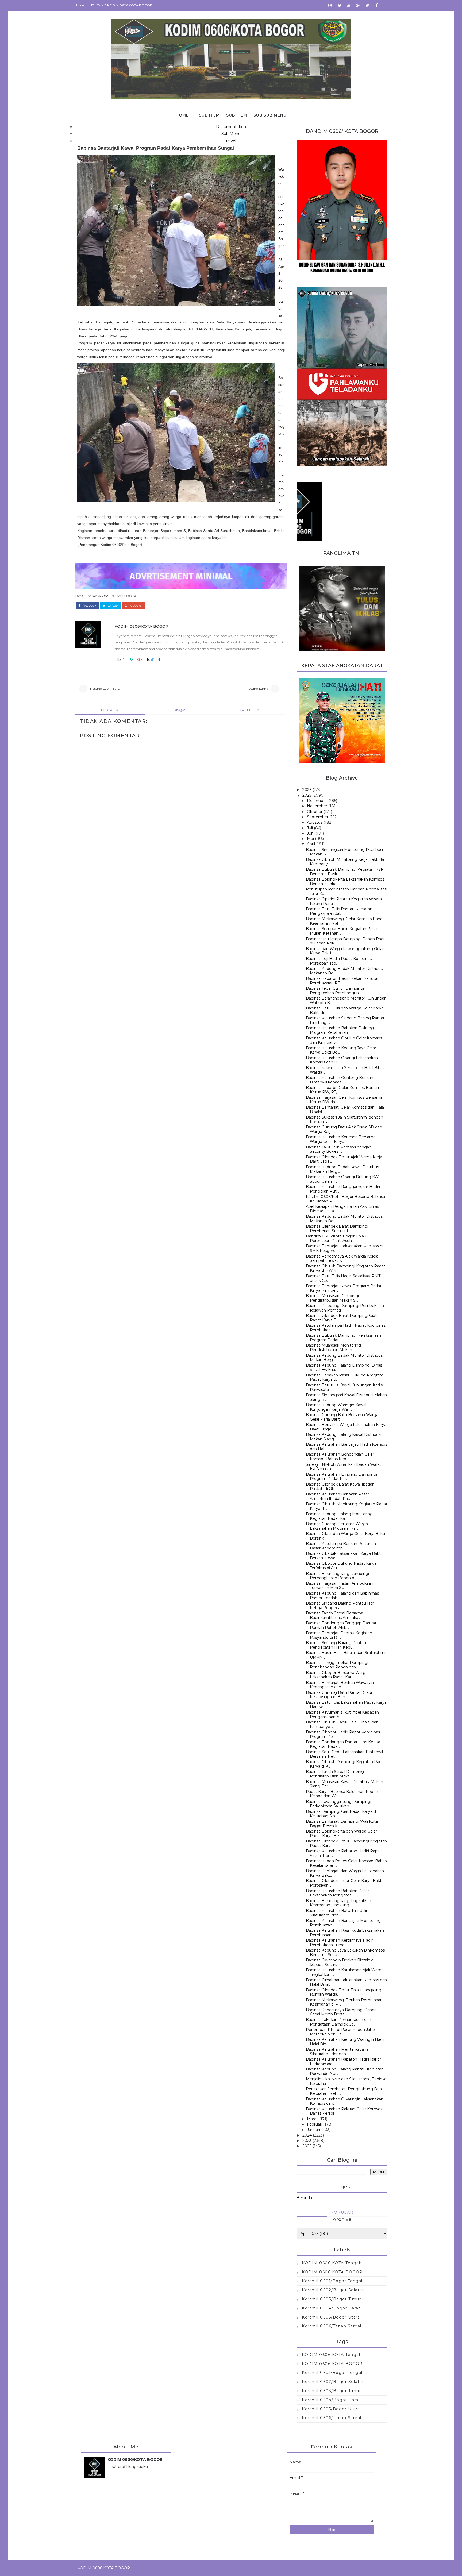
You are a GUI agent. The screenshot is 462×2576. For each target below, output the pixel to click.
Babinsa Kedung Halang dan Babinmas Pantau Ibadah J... (342, 1596)
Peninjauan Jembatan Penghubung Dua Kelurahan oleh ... (344, 2091)
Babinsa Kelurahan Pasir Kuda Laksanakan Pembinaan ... (345, 1933)
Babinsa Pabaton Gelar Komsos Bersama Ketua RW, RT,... (344, 1090)
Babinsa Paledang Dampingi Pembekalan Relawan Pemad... (345, 1308)
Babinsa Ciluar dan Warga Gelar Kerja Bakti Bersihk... (345, 1536)
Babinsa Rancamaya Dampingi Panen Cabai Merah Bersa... (341, 2012)
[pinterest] (339, 5)
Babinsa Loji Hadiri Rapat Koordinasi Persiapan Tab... (339, 961)
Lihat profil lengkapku (128, 2467)
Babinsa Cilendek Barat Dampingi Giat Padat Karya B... (341, 1318)
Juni (311, 833)
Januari (313, 2130)
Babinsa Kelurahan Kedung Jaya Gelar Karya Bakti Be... (341, 1050)
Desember (317, 801)
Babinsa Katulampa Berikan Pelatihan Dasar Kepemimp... (341, 1546)
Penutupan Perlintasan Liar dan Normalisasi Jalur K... (346, 891)
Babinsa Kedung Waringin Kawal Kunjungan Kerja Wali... (336, 1407)
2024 (307, 2135)
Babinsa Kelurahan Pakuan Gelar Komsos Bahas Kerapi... (344, 2111)
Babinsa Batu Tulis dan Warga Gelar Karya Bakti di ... (345, 1010)
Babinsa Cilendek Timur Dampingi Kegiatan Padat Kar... (346, 1843)
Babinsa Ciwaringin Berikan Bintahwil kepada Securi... (340, 1962)
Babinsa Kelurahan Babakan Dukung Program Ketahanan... (340, 1030)
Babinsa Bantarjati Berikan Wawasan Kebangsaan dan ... (340, 1685)
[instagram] (330, 5)
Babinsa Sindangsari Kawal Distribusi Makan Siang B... (346, 1397)
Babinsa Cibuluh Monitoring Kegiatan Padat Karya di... (347, 1506)
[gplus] (358, 5)
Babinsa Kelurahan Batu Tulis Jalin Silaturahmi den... (337, 1913)
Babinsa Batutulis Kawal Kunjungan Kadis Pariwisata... (344, 1387)
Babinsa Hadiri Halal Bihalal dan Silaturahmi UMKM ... (346, 1655)
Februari (315, 2124)
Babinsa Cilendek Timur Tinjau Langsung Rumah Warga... (344, 1992)
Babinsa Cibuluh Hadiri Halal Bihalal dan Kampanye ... (342, 1724)
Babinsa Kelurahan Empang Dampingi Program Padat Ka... (341, 1477)
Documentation (231, 127)
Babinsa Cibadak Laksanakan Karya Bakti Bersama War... (344, 1556)
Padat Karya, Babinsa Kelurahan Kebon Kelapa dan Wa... (342, 1794)
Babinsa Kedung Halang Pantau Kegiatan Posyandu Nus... (345, 2071)
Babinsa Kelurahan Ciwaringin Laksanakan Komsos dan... (345, 2101)
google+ (136, 606)
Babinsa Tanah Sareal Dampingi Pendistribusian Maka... (335, 1774)
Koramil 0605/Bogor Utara (111, 596)
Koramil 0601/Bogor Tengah (333, 2281)
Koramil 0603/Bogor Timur (331, 2299)
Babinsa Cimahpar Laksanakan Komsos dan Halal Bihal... (346, 1982)
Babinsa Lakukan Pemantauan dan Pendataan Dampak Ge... (338, 2022)
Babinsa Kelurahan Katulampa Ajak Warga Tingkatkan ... (345, 1972)
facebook (89, 606)
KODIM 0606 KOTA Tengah (332, 2263)
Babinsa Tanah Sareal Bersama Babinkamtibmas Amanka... (334, 1615)
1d (149, 660)
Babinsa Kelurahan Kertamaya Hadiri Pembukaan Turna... (340, 1943)
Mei (310, 839)
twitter (112, 606)
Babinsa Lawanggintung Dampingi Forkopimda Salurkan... (338, 1804)
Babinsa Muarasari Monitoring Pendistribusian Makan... (333, 1347)
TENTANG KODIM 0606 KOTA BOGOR (122, 5)
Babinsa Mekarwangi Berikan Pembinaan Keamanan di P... (344, 2002)
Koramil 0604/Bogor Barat (331, 2308)
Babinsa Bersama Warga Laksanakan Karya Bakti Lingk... (346, 1427)
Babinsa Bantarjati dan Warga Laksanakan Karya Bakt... (345, 1873)
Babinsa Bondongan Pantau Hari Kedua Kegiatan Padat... (343, 1744)
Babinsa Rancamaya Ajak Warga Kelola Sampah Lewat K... (342, 1258)
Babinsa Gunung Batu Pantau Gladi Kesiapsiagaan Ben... (339, 1695)
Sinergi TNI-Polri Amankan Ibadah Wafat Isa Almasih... (344, 1467)
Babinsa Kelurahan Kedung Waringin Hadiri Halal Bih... (346, 2042)
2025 (307, 795)
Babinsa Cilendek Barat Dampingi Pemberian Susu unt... (337, 1229)
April (311, 844)
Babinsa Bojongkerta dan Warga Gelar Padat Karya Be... (341, 1833)
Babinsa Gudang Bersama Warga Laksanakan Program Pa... (337, 1526)
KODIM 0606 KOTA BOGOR (332, 2272)
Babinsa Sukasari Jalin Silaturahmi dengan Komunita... (344, 1119)
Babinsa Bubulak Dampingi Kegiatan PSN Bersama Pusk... (345, 872)
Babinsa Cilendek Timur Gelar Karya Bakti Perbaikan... (344, 1883)
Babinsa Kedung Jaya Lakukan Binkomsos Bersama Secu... (345, 1952)
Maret (313, 2119)
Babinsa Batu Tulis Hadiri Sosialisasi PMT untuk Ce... (343, 1278)
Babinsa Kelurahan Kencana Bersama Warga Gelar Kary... (341, 1139)
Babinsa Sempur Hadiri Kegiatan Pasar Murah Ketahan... (342, 931)
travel (231, 141)
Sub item (209, 115)
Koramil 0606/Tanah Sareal (332, 2326)
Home (79, 5)
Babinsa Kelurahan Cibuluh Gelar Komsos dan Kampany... (344, 1040)
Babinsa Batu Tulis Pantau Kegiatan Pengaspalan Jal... (339, 911)
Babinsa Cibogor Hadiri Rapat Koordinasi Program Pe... (343, 1734)
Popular (342, 2212)
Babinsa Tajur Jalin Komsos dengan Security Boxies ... (339, 1149)
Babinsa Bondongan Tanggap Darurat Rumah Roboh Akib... (341, 1625)
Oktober (315, 812)
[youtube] (349, 5)
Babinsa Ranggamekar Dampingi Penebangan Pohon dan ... (337, 1665)
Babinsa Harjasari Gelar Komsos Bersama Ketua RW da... (344, 1100)
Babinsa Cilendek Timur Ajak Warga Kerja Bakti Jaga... (344, 1159)
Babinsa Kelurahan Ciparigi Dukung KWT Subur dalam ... (343, 1179)
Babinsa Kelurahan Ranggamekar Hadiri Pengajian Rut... (343, 1189)
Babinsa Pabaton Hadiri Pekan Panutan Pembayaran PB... (343, 981)
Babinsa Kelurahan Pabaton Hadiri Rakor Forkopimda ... (343, 2062)
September (318, 817)
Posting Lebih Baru (105, 689)
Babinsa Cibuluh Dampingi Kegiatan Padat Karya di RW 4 (346, 1268)
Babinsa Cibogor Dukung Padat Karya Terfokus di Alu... (341, 1566)
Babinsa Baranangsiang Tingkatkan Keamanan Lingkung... (338, 1903)
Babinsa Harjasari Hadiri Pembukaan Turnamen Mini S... (340, 1586)
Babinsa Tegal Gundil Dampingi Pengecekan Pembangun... (335, 991)
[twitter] (367, 5)
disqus (180, 710)
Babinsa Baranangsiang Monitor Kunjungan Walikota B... (346, 1000)
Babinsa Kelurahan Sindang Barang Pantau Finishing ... (346, 1020)
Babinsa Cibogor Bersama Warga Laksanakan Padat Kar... (337, 1675)
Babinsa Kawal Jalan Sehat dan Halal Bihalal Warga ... (346, 1070)
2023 (307, 2141)
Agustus (315, 822)
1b (119, 660)
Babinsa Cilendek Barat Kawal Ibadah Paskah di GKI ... (340, 1486)
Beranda (304, 2198)
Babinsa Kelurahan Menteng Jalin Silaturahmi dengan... (337, 2052)
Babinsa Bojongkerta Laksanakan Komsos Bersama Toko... (345, 882)
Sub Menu (231, 134)
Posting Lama (257, 689)
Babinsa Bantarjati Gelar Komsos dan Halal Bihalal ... (345, 1110)
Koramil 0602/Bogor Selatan (333, 2290)
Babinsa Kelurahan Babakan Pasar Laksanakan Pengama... (337, 1893)
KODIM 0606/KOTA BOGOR (142, 626)
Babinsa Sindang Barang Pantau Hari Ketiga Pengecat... (340, 1605)
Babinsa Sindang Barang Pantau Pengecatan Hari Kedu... (336, 1645)
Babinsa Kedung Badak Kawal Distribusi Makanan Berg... (343, 1169)
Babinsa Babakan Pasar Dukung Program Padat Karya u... (345, 1377)
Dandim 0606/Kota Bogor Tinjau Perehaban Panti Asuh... (336, 1238)
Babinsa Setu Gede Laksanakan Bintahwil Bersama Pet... (344, 1754)
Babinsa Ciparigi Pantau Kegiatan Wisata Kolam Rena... (344, 901)
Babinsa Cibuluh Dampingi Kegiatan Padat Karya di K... (346, 1764)
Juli (310, 828)
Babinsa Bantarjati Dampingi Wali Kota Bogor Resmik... (342, 1824)
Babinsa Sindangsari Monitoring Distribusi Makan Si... (344, 852)
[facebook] (377, 5)
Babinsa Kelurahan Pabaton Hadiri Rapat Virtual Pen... (344, 1853)
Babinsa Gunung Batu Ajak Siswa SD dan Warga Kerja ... (344, 1129)
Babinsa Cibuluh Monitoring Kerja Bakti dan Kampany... (346, 862)
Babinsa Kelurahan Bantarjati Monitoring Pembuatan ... (343, 1923)
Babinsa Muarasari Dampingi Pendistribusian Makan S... (332, 1298)
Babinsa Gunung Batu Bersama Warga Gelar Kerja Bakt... (342, 1417)
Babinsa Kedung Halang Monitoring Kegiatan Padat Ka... (339, 1516)
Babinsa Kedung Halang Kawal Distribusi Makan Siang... (344, 1437)
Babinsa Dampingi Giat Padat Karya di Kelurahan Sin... (341, 1814)
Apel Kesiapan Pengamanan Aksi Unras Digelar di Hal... (342, 1209)
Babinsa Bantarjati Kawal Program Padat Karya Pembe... (344, 1288)
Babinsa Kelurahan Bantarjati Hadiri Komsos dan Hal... (346, 1447)
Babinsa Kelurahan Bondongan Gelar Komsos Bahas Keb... (340, 1457)
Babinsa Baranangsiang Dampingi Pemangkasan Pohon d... (337, 1576)
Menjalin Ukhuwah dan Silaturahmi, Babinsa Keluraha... (346, 2081)
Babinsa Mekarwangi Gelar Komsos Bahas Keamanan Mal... (345, 921)
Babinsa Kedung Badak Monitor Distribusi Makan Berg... (345, 1358)
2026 (307, 790)
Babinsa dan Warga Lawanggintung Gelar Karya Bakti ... (345, 951)
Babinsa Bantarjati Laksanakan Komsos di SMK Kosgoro (344, 1248)
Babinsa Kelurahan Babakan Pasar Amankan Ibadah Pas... (337, 1496)
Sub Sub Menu (270, 115)
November (317, 806)
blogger (110, 710)
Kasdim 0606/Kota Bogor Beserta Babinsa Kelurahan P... (345, 1199)
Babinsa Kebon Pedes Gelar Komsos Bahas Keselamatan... (346, 1863)
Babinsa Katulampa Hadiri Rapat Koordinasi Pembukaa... (346, 1328)
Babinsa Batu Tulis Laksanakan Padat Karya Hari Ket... (346, 1705)
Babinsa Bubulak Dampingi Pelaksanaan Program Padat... (343, 1338)
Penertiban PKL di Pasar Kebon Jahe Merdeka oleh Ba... (340, 2032)
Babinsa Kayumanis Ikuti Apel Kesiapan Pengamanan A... (342, 1715)
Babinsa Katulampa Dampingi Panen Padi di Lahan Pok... (345, 941)
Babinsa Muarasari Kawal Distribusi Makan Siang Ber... (344, 1784)
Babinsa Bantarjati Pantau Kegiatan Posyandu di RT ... (339, 1635)
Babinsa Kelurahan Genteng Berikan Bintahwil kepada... (340, 1080)
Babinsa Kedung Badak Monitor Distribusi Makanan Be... (345, 971)
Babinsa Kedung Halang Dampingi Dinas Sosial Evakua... (344, 1368)
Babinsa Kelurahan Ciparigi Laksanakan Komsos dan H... (342, 1060)
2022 (307, 2146)
